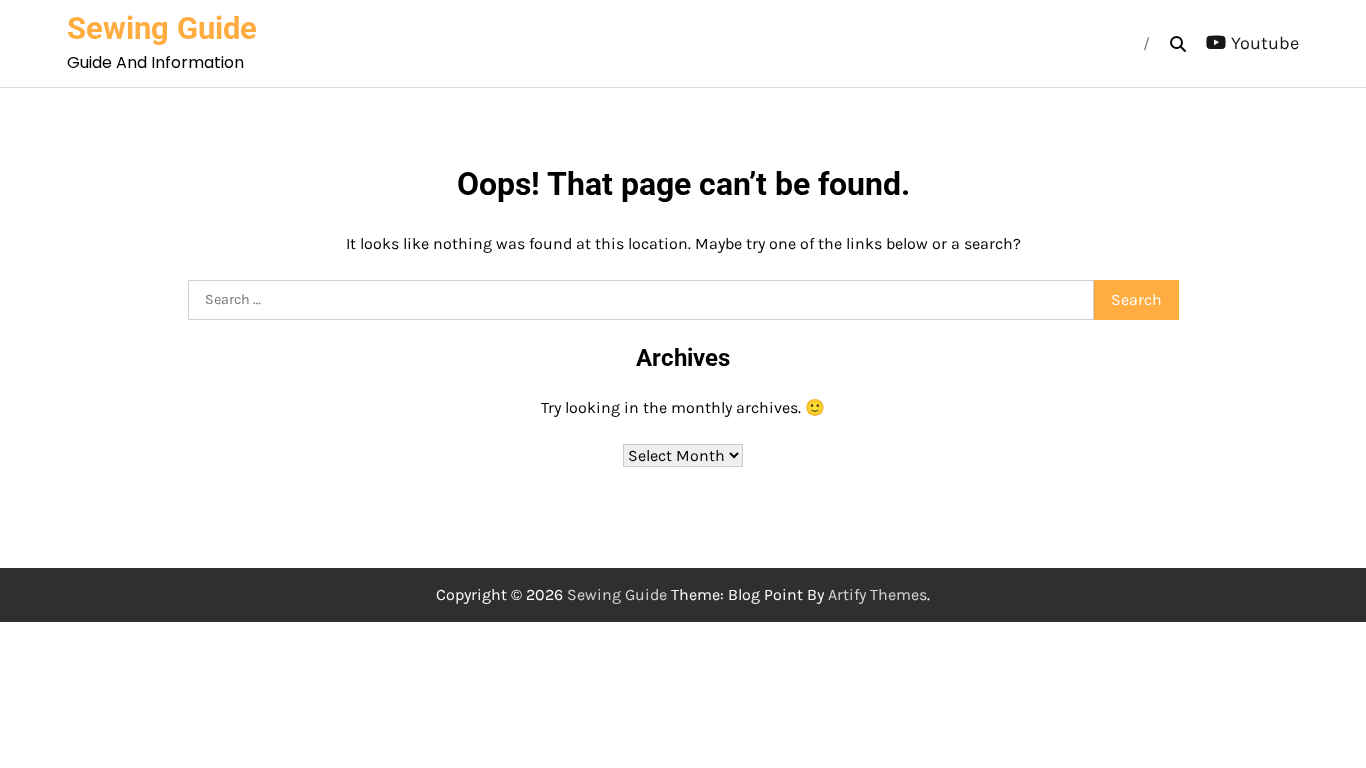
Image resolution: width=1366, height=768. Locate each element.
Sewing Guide (162, 28)
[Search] (1178, 44)
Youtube (1265, 43)
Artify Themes (877, 594)
